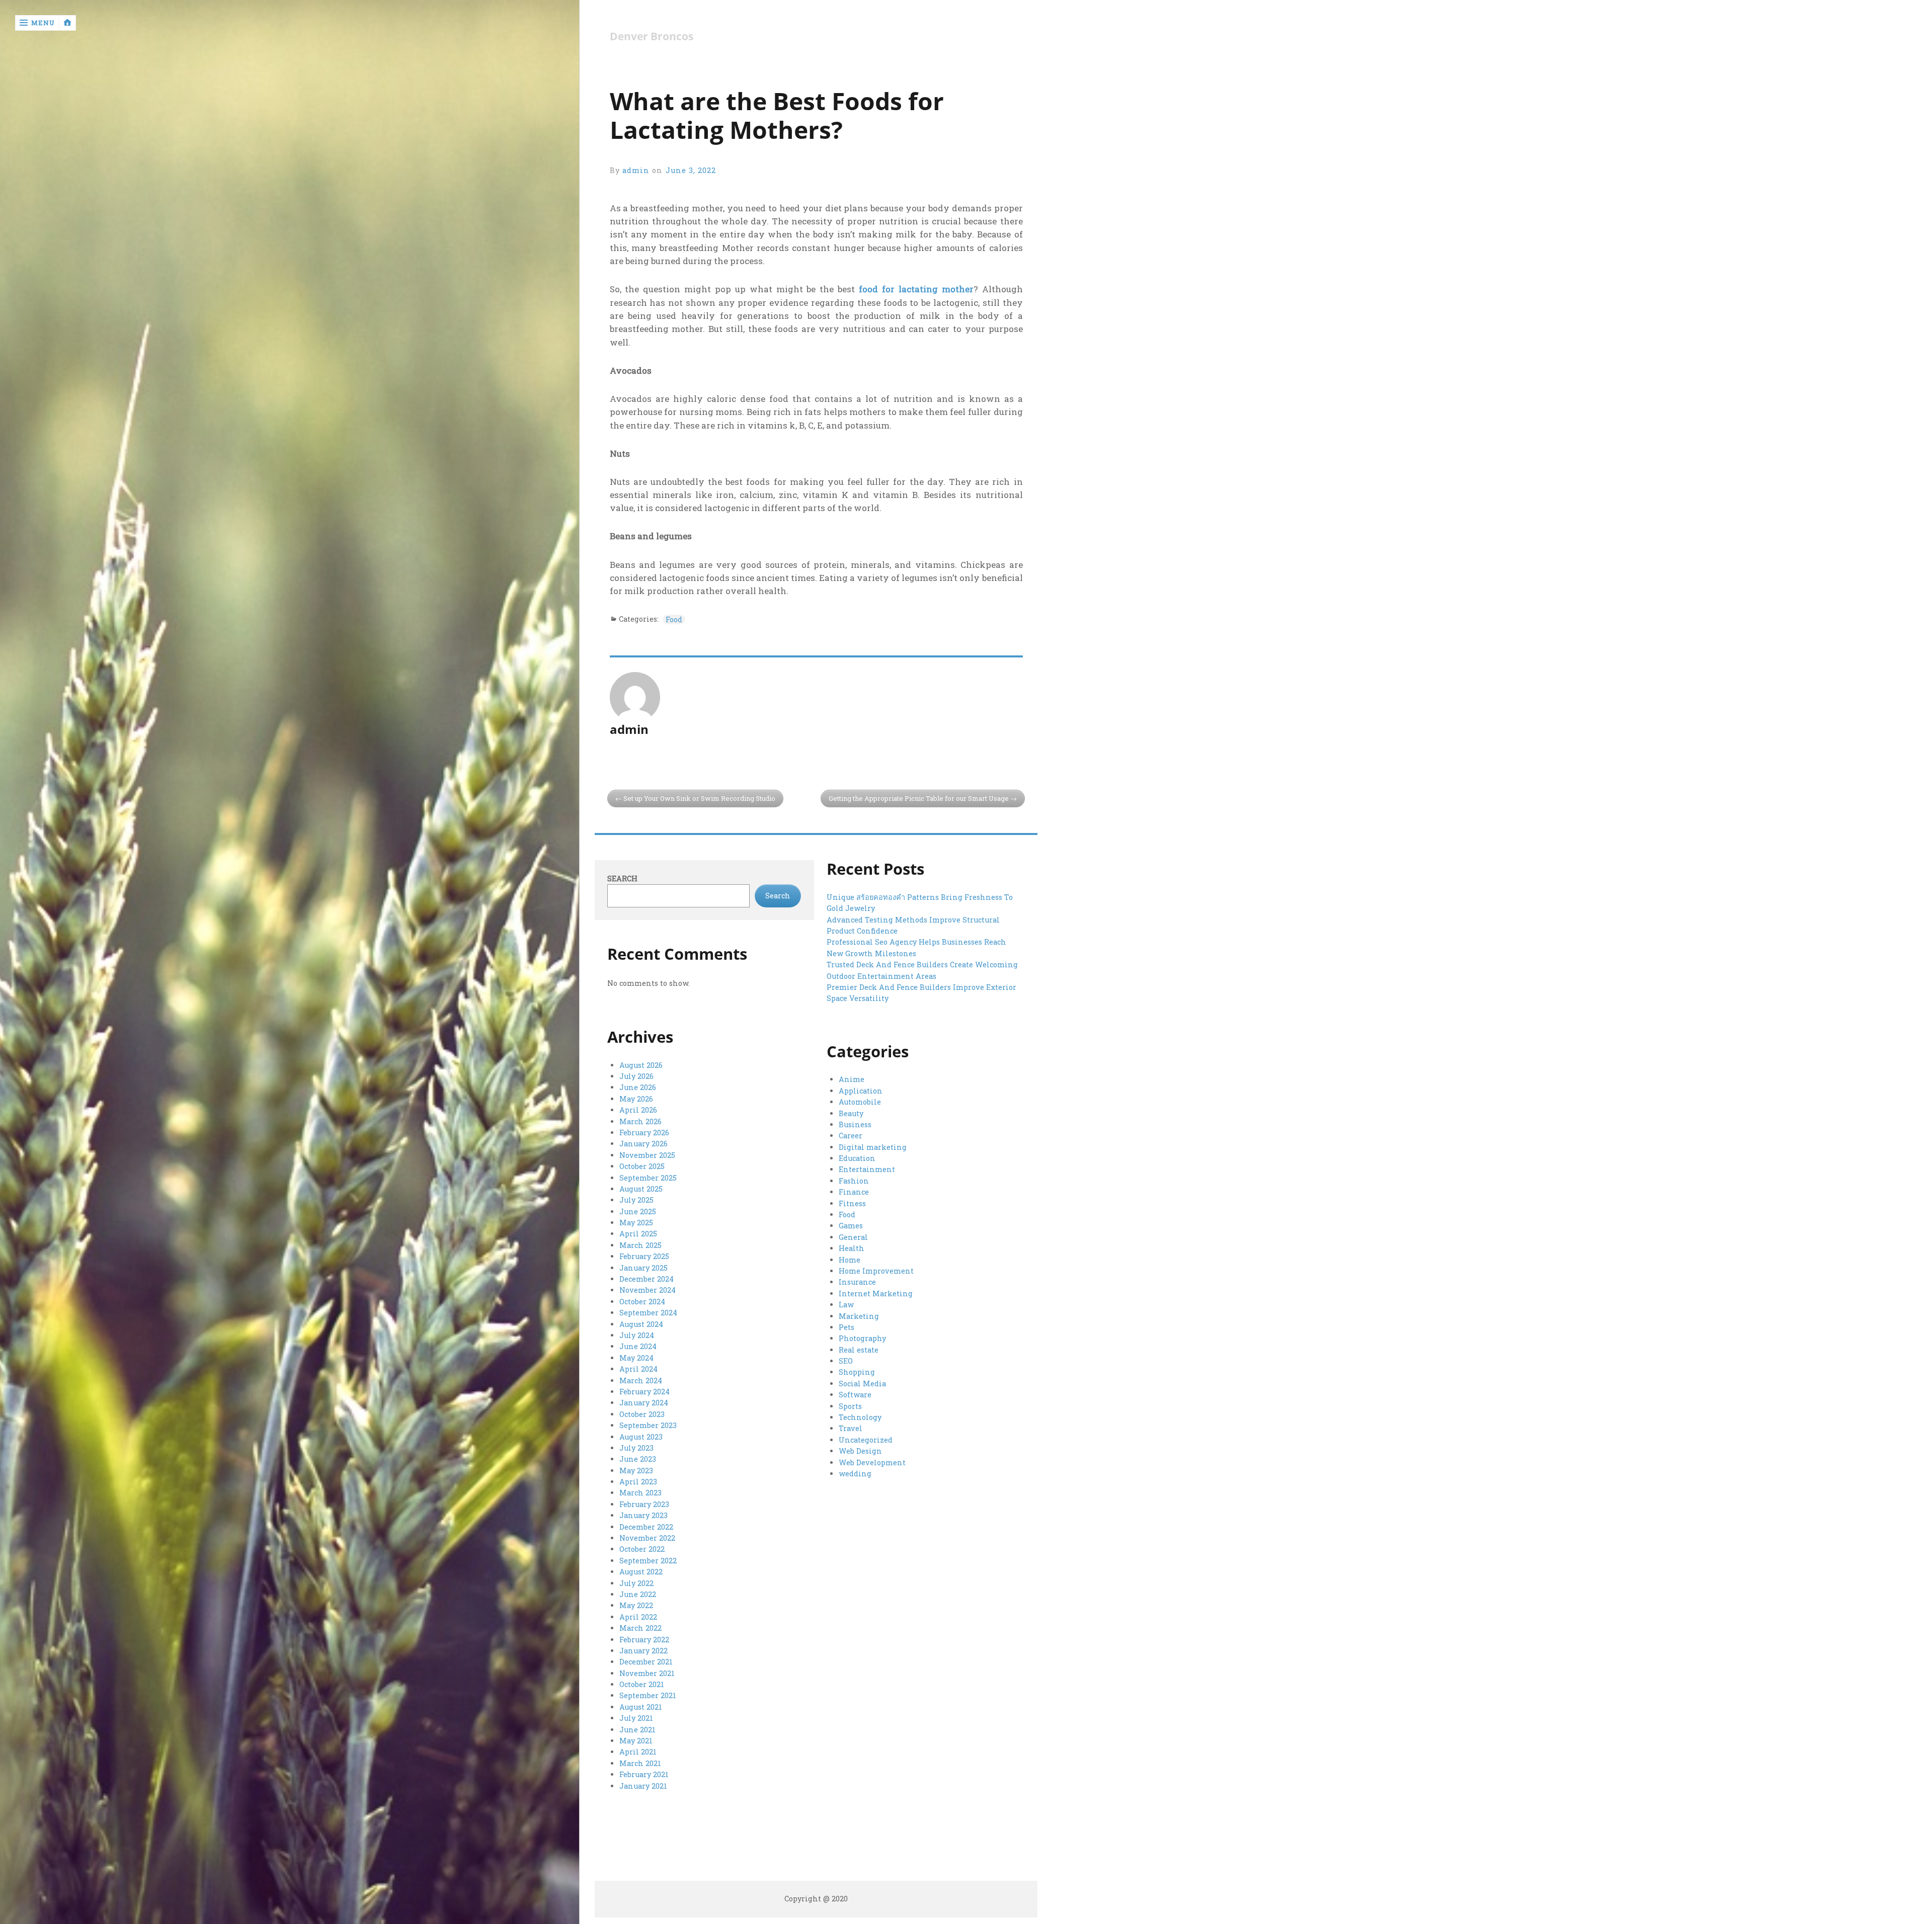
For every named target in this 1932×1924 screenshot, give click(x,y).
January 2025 (643, 1268)
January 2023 (643, 1515)
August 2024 (641, 1324)
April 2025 (638, 1234)
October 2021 (642, 1684)
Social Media (862, 1384)
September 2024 (648, 1313)
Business (855, 1124)
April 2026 (638, 1110)
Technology (860, 1417)
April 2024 (638, 1369)
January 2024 (644, 1403)
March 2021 (640, 1763)
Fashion (854, 1181)
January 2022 (643, 1651)
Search (622, 879)
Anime (852, 1079)
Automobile (860, 1102)
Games (851, 1226)
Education (857, 1158)
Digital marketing (873, 1147)
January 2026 (643, 1144)
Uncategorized (866, 1440)
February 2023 (644, 1504)
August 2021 (641, 1707)
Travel (851, 1428)
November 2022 (647, 1538)
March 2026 (640, 1121)
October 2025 (642, 1166)
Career (851, 1136)
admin (636, 170)
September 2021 (648, 1695)
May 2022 (636, 1605)
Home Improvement (876, 1271)
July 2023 (636, 1448)
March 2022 (640, 1628)
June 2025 (638, 1211)
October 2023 (642, 1414)
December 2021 (646, 1662)
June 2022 (638, 1594)
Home (850, 1260)
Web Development (872, 1462)
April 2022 (638, 1617)
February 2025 (644, 1256)
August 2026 (641, 1065)
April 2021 (638, 1752)
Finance (854, 1192)
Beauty (851, 1113)
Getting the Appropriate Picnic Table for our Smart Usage (919, 798)
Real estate (859, 1350)
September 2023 (648, 1425)
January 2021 (643, 1786)
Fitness (852, 1203)
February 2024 (645, 1392)
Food (674, 619)
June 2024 (638, 1346)
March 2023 (640, 1493)
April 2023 (638, 1482)
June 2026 (638, 1087)
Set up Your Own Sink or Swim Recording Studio (699, 798)
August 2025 (641, 1189)
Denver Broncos (652, 36)
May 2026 (636, 1099)
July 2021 (636, 1718)
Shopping (857, 1372)
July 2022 (636, 1583)
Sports (850, 1406)
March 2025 (640, 1245)
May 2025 (636, 1223)
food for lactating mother (916, 289)
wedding (855, 1474)
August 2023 (641, 1437)
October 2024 (642, 1302)
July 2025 (636, 1200)
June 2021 (637, 1730)
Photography (862, 1338)
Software (855, 1395)
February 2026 (644, 1133)
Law (846, 1305)
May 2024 (636, 1358)
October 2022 (642, 1549)
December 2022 (646, 1527)
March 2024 (641, 1381)
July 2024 (637, 1335)
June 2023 (638, 1459)
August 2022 (641, 1572)
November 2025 (647, 1155)
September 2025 (648, 1178)
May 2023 (636, 1471)
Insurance (857, 1282)
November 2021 (647, 1673)
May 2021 (636, 1741)
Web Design (860, 1451)
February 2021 (644, 1774)
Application (861, 1091)
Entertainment (867, 1169)
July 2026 (636, 1076)
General (853, 1237)
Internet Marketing (876, 1293)
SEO (846, 1361)
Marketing (859, 1316)
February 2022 (644, 1640)
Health (852, 1248)
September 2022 (648, 1561)
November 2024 (648, 1290)
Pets (847, 1327)
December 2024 (647, 1279)
